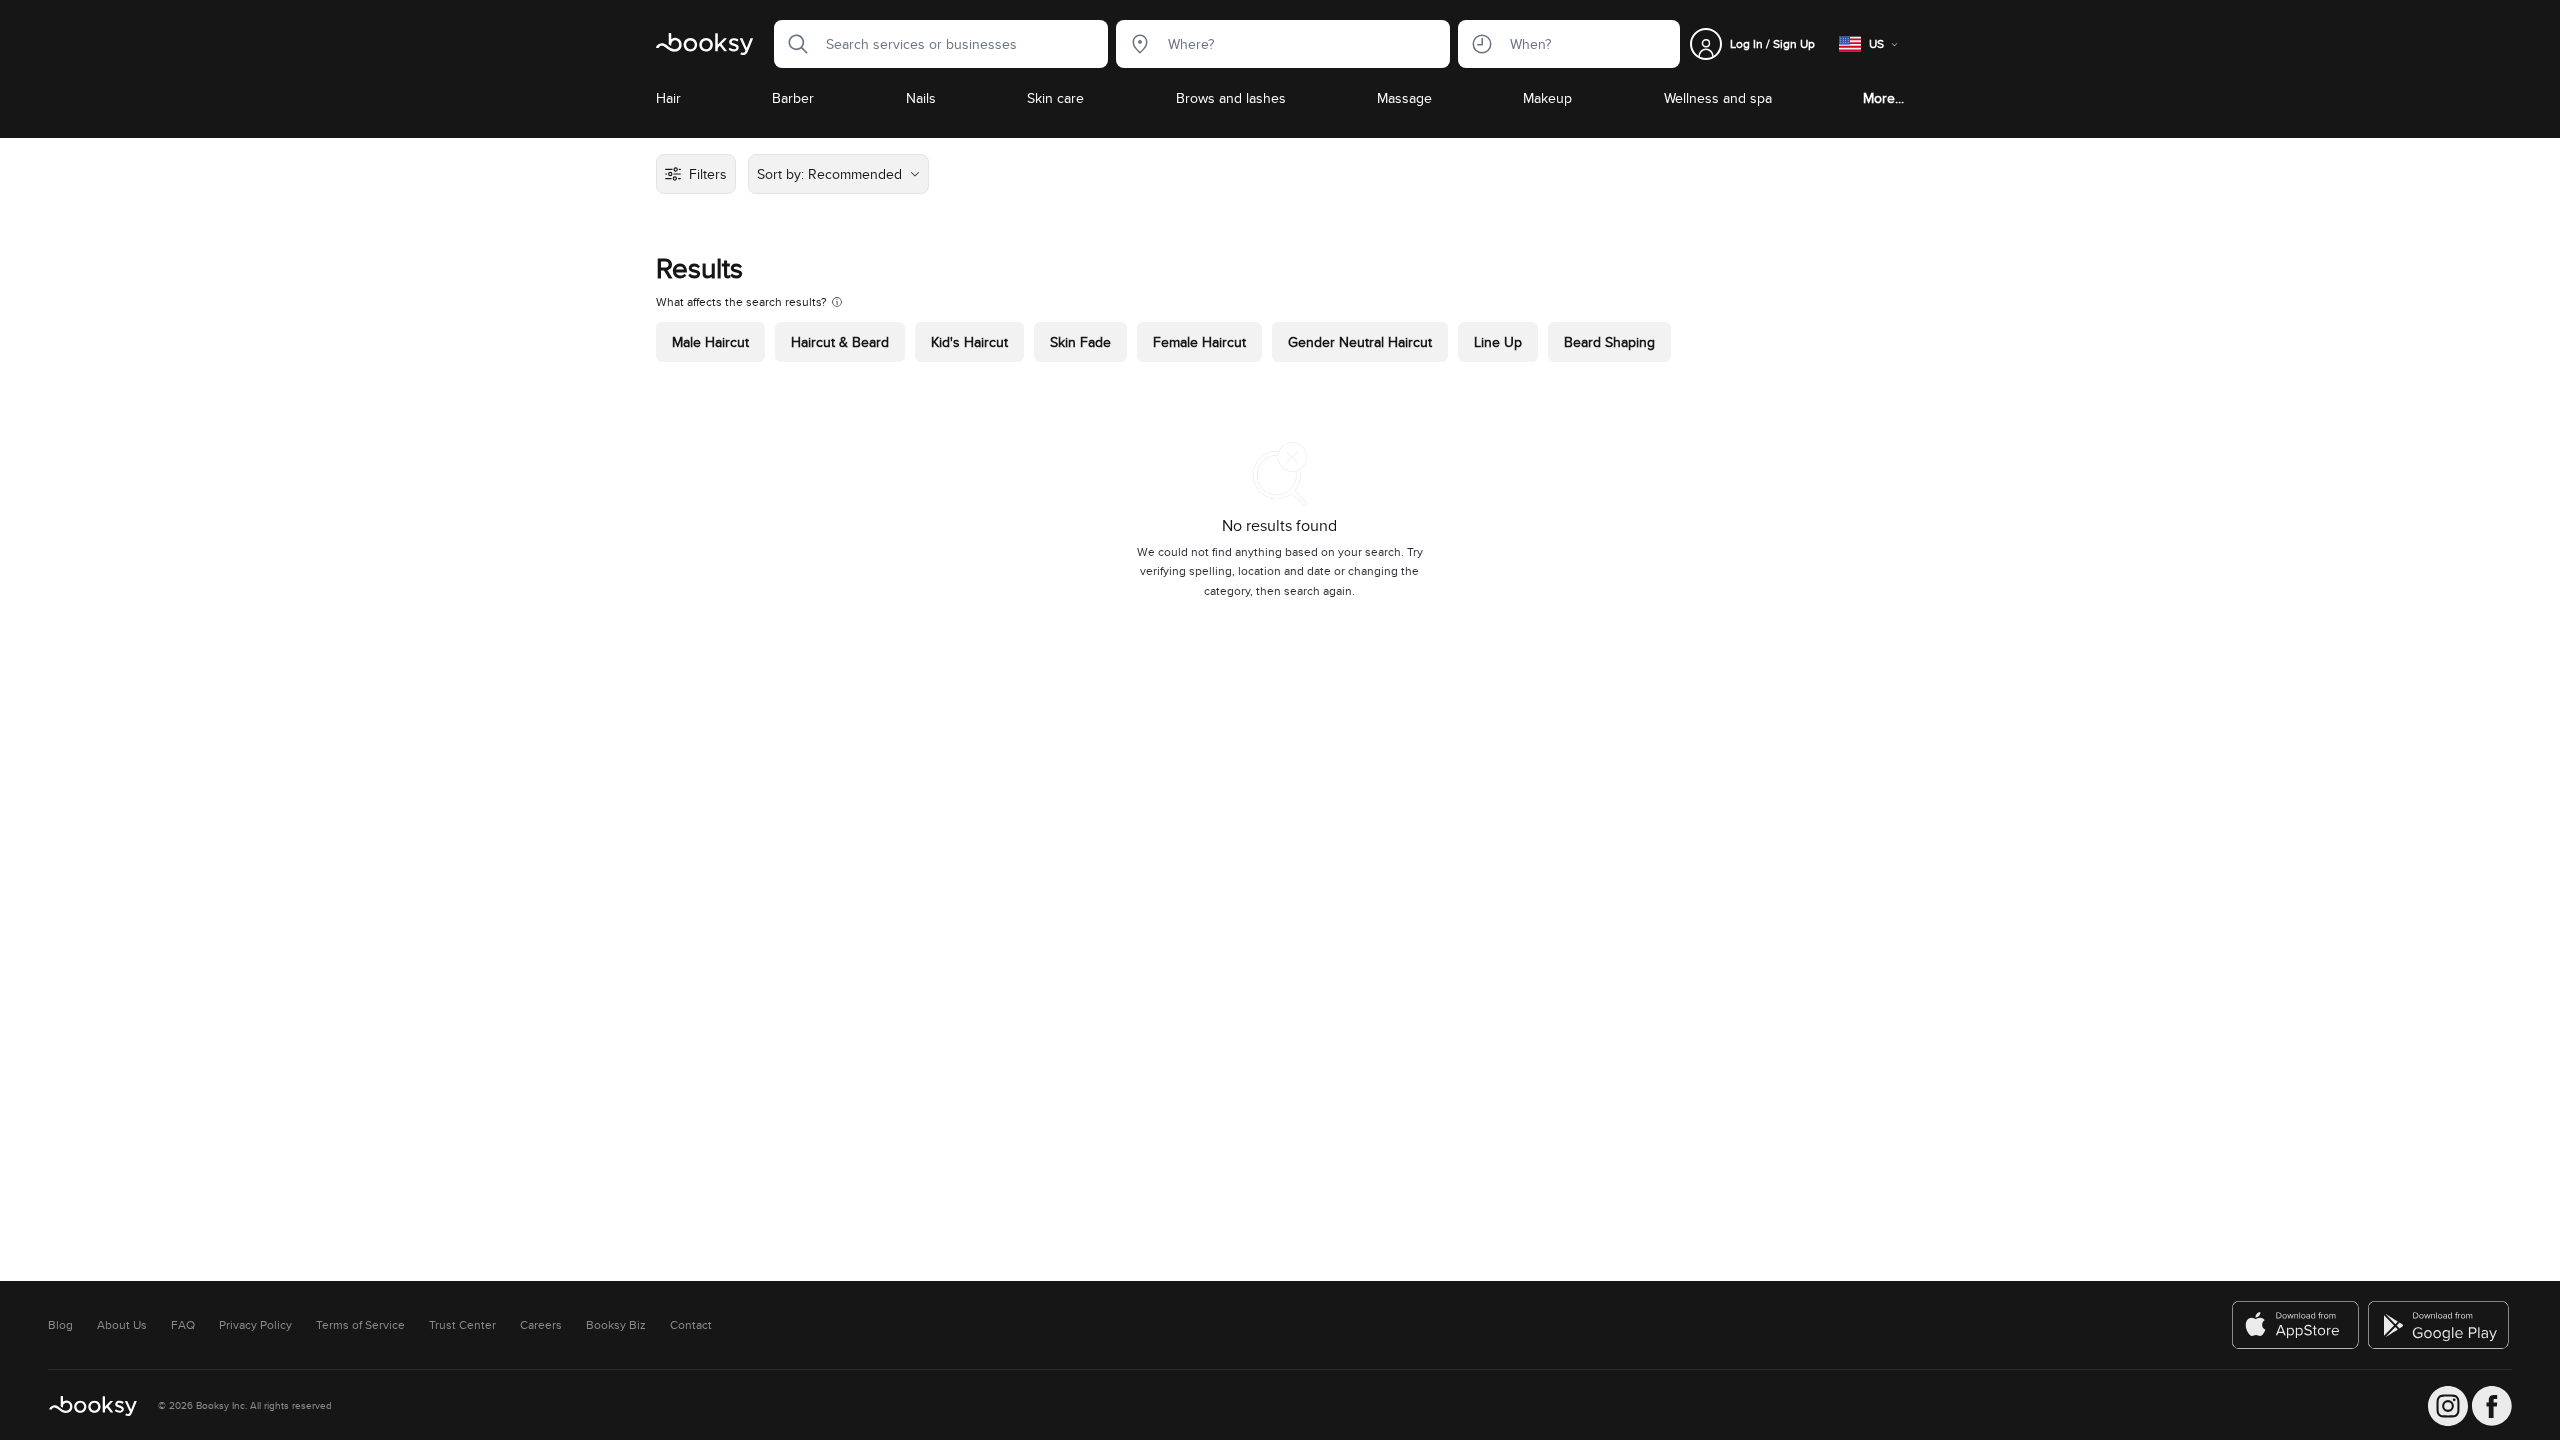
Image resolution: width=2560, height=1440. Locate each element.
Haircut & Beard (840, 342)
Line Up (1498, 342)
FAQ (183, 1325)
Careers (541, 1325)
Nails (921, 98)
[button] (792, 44)
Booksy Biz (616, 1325)
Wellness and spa (1718, 98)
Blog (60, 1325)
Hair (668, 98)
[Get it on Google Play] (2440, 1325)
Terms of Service (360, 1325)
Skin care (1055, 98)
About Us (122, 1325)
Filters (708, 174)
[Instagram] (2448, 1406)
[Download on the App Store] (2296, 1325)
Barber (793, 98)
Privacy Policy (255, 1325)
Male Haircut (710, 342)
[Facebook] (2492, 1406)
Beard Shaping (1609, 342)
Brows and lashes (1231, 98)
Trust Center (462, 1325)
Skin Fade (1080, 342)
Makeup (1547, 98)
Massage (1404, 98)
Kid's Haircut (969, 342)
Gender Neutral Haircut (1360, 342)
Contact (691, 1325)
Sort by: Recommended (829, 174)
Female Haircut (1199, 342)
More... (1883, 98)
